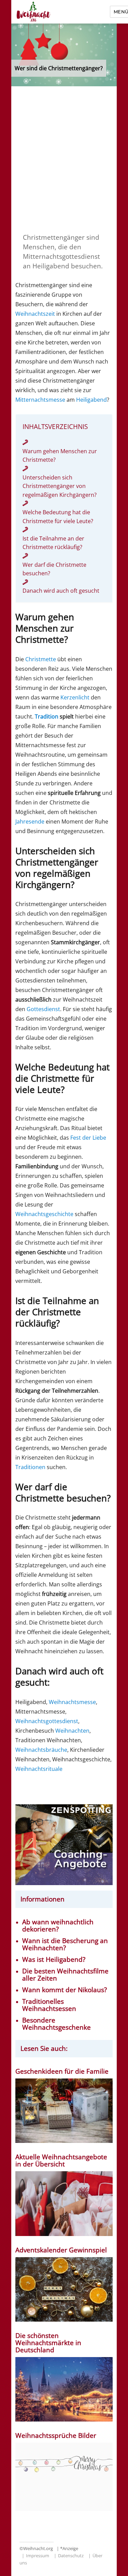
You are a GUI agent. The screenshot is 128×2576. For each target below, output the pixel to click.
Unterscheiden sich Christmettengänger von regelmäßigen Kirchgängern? (60, 486)
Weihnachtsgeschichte (44, 1214)
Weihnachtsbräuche (41, 1750)
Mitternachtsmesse (40, 400)
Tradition (47, 716)
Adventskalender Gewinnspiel (61, 2250)
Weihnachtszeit (35, 314)
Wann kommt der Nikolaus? (65, 1990)
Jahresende (30, 821)
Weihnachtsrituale (39, 1769)
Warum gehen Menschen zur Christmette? (60, 456)
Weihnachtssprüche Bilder (56, 2436)
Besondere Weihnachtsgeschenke (56, 2024)
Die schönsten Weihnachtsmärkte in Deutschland (48, 2343)
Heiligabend (91, 400)
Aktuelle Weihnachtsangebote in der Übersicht (61, 2161)
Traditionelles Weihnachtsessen (49, 2005)
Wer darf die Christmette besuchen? (54, 569)
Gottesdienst (43, 1009)
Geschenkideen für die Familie (62, 2071)
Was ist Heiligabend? (54, 1960)
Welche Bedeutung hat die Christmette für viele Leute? (58, 517)
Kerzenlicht (75, 697)
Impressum (38, 2556)
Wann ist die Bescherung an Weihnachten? (65, 1944)
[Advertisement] (64, 158)
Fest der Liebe (88, 1138)
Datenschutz (71, 2556)
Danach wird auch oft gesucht (61, 591)
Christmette (41, 659)
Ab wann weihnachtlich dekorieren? (58, 1926)
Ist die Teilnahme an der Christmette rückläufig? (53, 543)
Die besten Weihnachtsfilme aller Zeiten (65, 1975)
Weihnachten (72, 1731)
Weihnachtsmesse (72, 1702)
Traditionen (30, 1467)
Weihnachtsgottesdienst (47, 1721)
